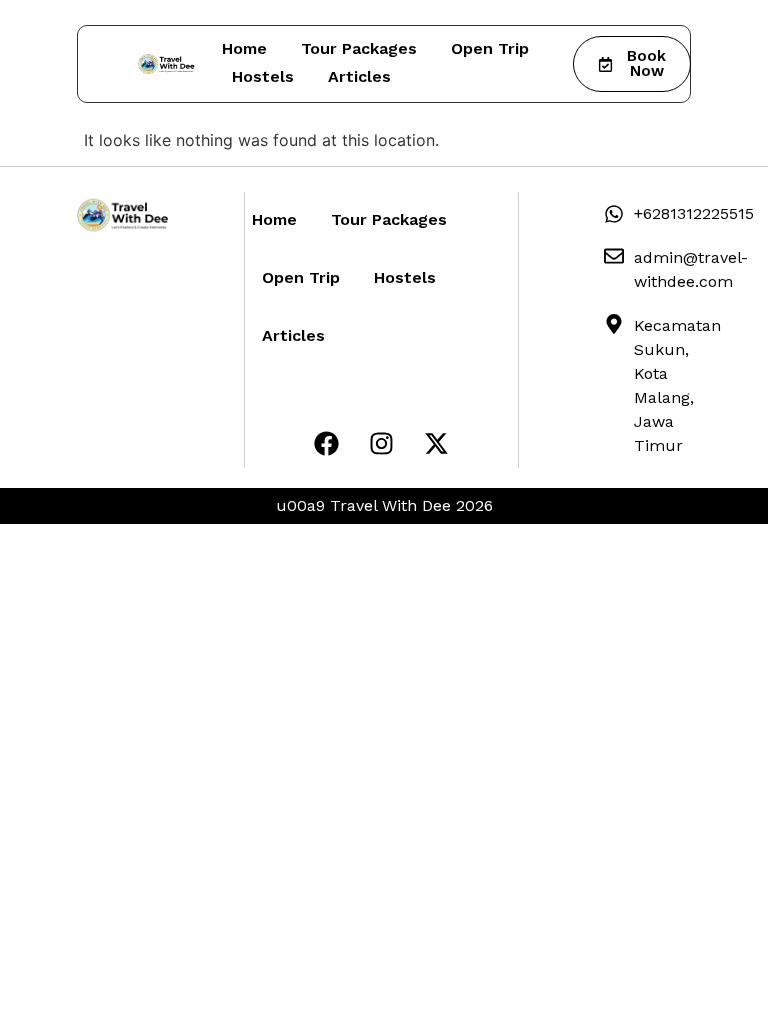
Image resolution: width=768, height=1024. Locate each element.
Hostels (263, 76)
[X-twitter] (436, 443)
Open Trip (490, 48)
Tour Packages (359, 48)
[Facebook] (326, 443)
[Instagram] (381, 443)
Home (244, 48)
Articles (359, 76)
